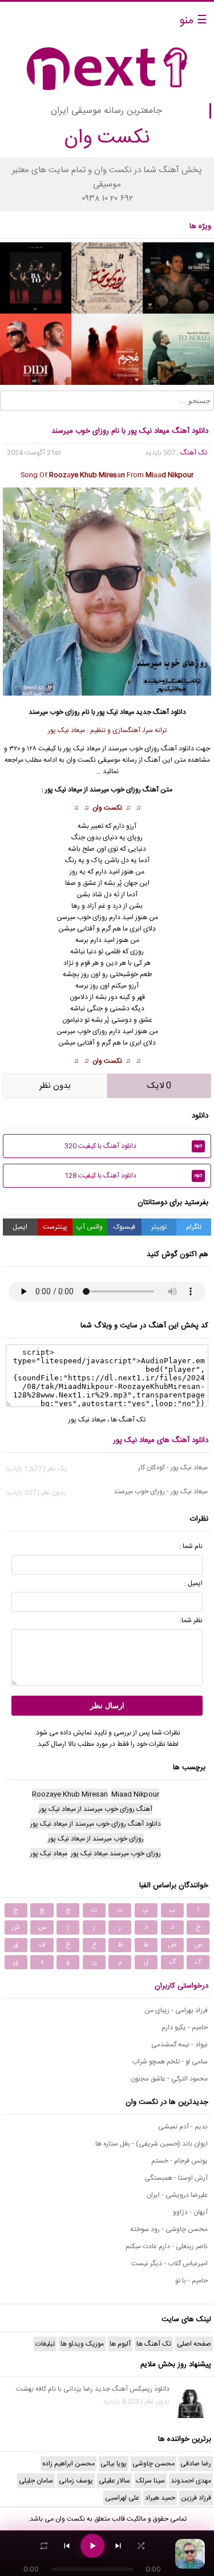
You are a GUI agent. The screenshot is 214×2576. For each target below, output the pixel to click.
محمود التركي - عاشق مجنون (169, 2079)
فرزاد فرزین (196, 2498)
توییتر (159, 1227)
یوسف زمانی (76, 2481)
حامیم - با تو (191, 2281)
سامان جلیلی (36, 2481)
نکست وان (107, 808)
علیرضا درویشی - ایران (177, 2195)
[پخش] (92, 2546)
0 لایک (159, 1086)
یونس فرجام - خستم (179, 2161)
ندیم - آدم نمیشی (183, 2127)
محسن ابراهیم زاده (68, 2464)
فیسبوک (124, 1227)
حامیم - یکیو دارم (185, 2028)
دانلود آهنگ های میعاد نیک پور (161, 1440)
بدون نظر (55, 1086)
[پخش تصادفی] (141, 2546)
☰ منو (193, 21)
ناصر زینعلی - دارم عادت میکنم (167, 2246)
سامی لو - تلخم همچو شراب (170, 2062)
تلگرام (194, 1227)
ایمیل (20, 1227)
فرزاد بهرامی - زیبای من (176, 2010)
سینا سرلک (150, 2481)
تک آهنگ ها (128, 1420)
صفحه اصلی (194, 2344)
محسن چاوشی (154, 2464)
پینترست (55, 1227)
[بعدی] (118, 2546)
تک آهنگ (194, 453)
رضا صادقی (196, 2464)
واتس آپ (90, 1227)
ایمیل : (193, 1583)
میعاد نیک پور (87, 1420)
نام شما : (191, 1546)
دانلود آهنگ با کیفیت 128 (133, 1176)
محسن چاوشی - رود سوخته (169, 2229)
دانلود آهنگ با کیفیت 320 (133, 1146)
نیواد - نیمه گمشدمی (179, 2045)
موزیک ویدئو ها (82, 2344)
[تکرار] (44, 2546)
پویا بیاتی (114, 2464)
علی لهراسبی (122, 2498)
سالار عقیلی (114, 2481)
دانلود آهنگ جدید (161, 712)
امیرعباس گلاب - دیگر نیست (169, 2264)
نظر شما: (191, 1620)
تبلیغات (45, 2344)
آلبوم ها (120, 2344)
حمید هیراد (160, 2498)
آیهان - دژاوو (190, 2212)
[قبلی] (67, 2546)
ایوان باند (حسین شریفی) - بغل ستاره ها (152, 2144)
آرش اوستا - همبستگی (176, 2178)
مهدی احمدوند (191, 2481)
